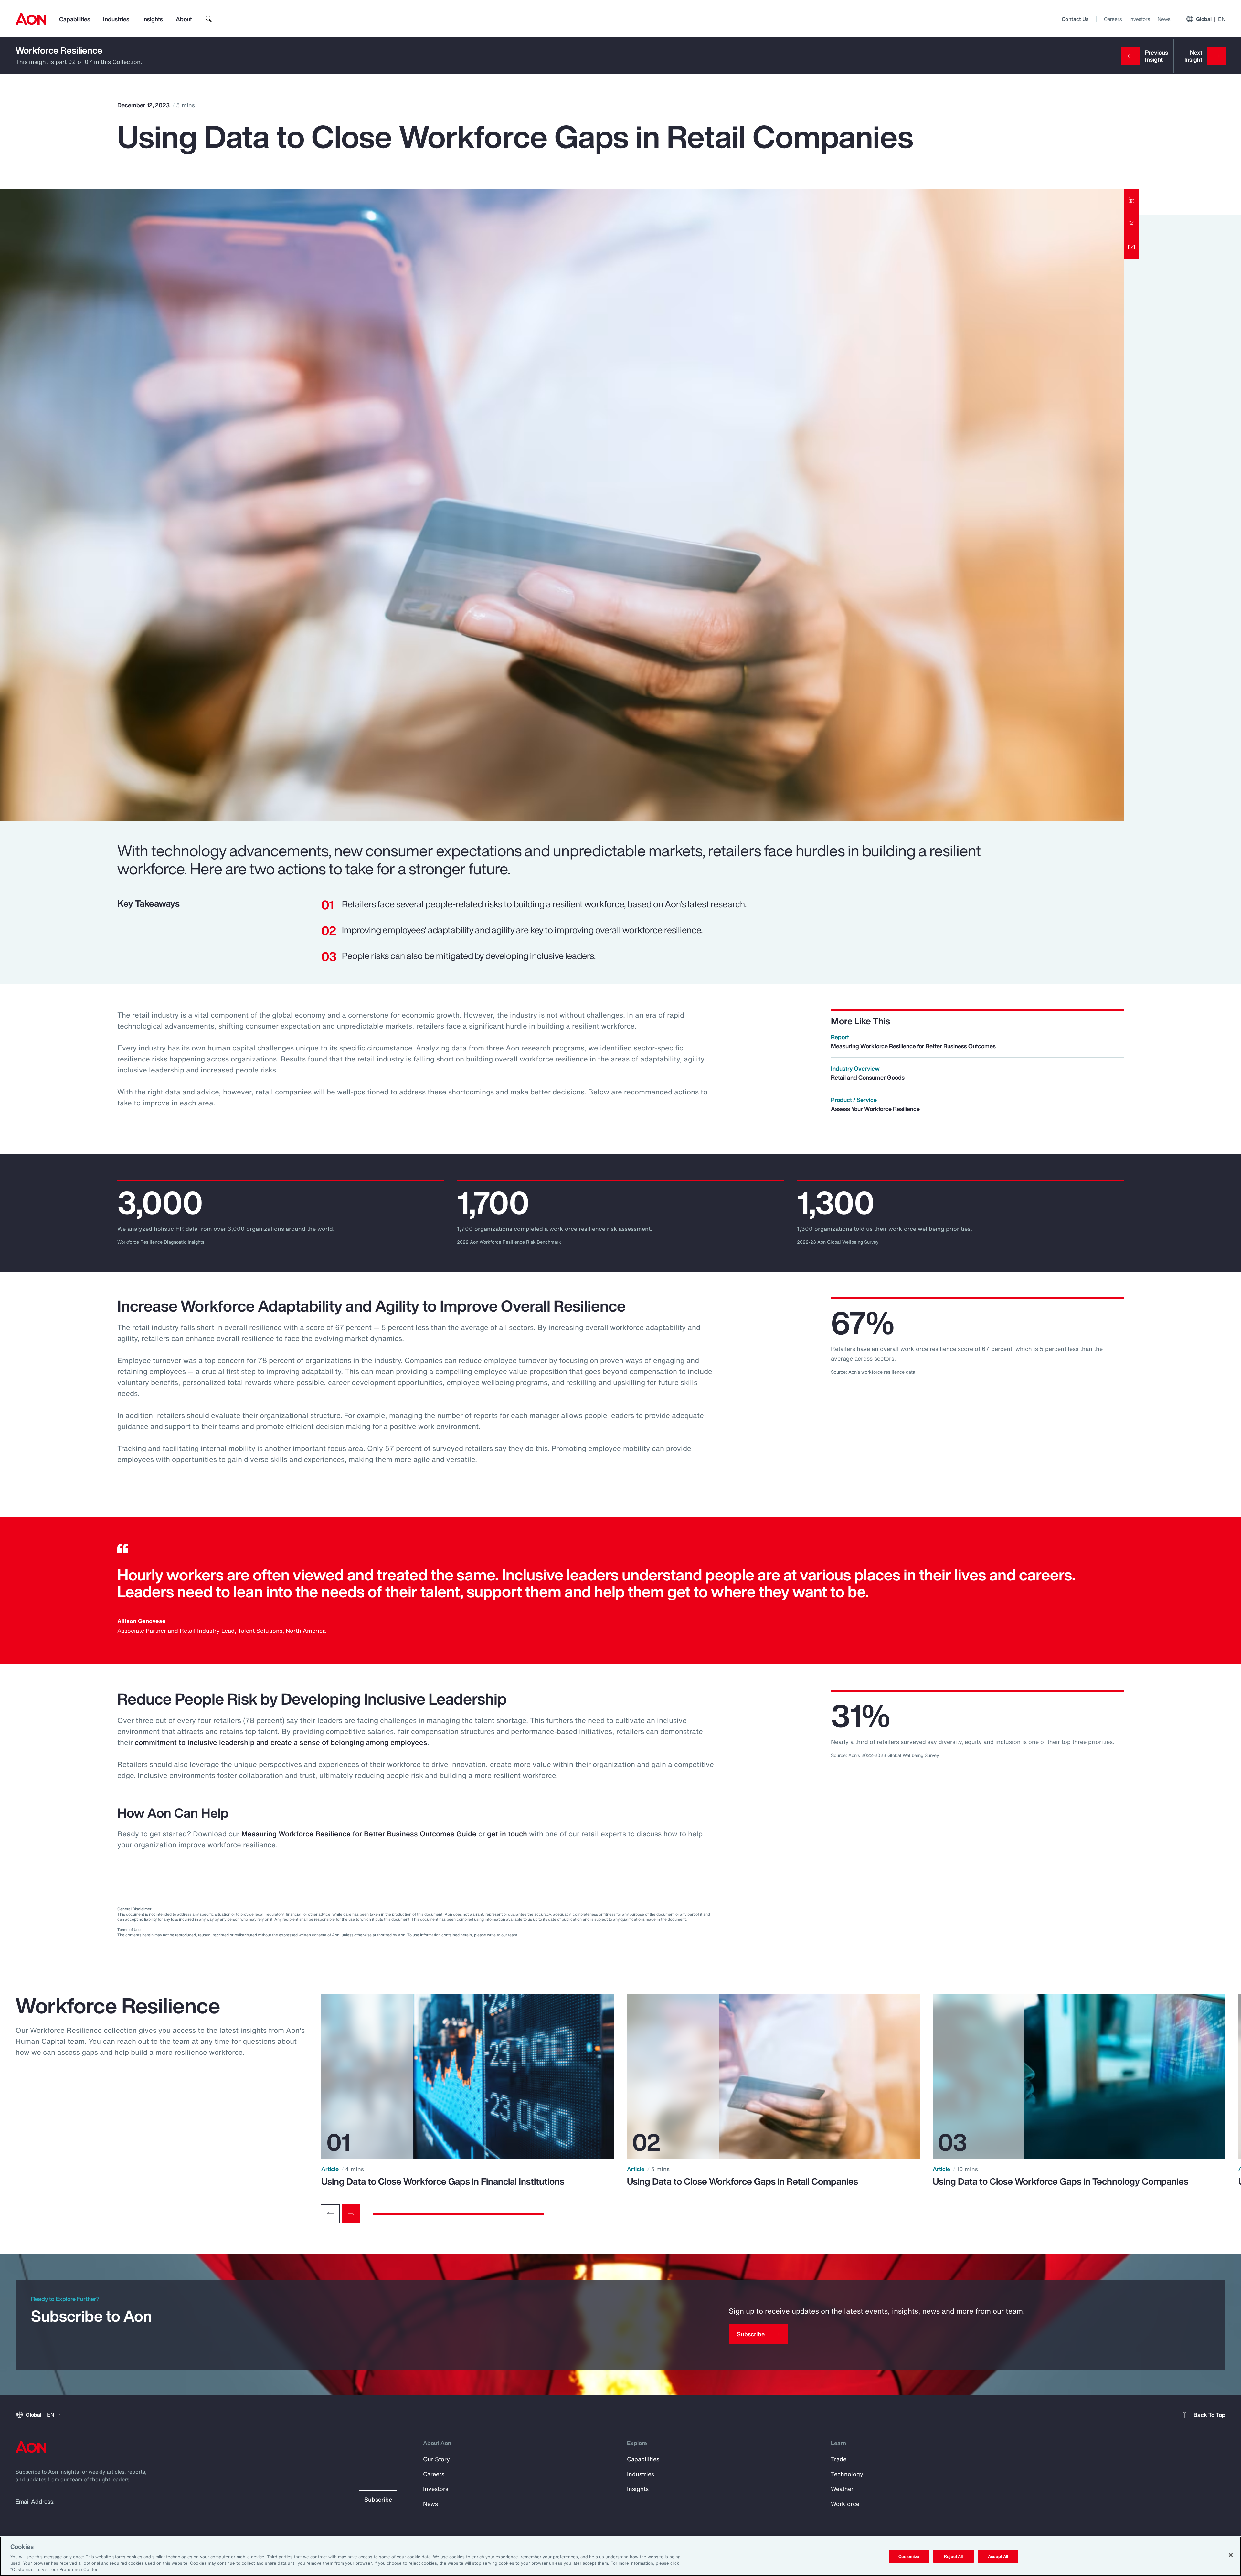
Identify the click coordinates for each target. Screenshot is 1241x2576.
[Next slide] (351, 2214)
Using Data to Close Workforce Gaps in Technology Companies (1061, 2181)
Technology (847, 2474)
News (1164, 19)
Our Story (436, 2459)
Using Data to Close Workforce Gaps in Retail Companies (742, 2181)
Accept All (998, 2556)
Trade (839, 2459)
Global (1211, 19)
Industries (116, 19)
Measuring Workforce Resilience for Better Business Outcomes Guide (359, 1834)
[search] (209, 19)
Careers (1113, 19)
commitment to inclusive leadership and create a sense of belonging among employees (281, 1742)
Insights (153, 19)
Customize (909, 2556)
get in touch (507, 1834)
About (184, 19)
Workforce (845, 2504)
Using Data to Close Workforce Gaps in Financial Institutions (443, 2181)
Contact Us (1075, 19)
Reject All (953, 2556)
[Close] (1231, 2555)
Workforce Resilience (59, 50)
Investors (1140, 19)
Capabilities (75, 19)
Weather (842, 2489)
